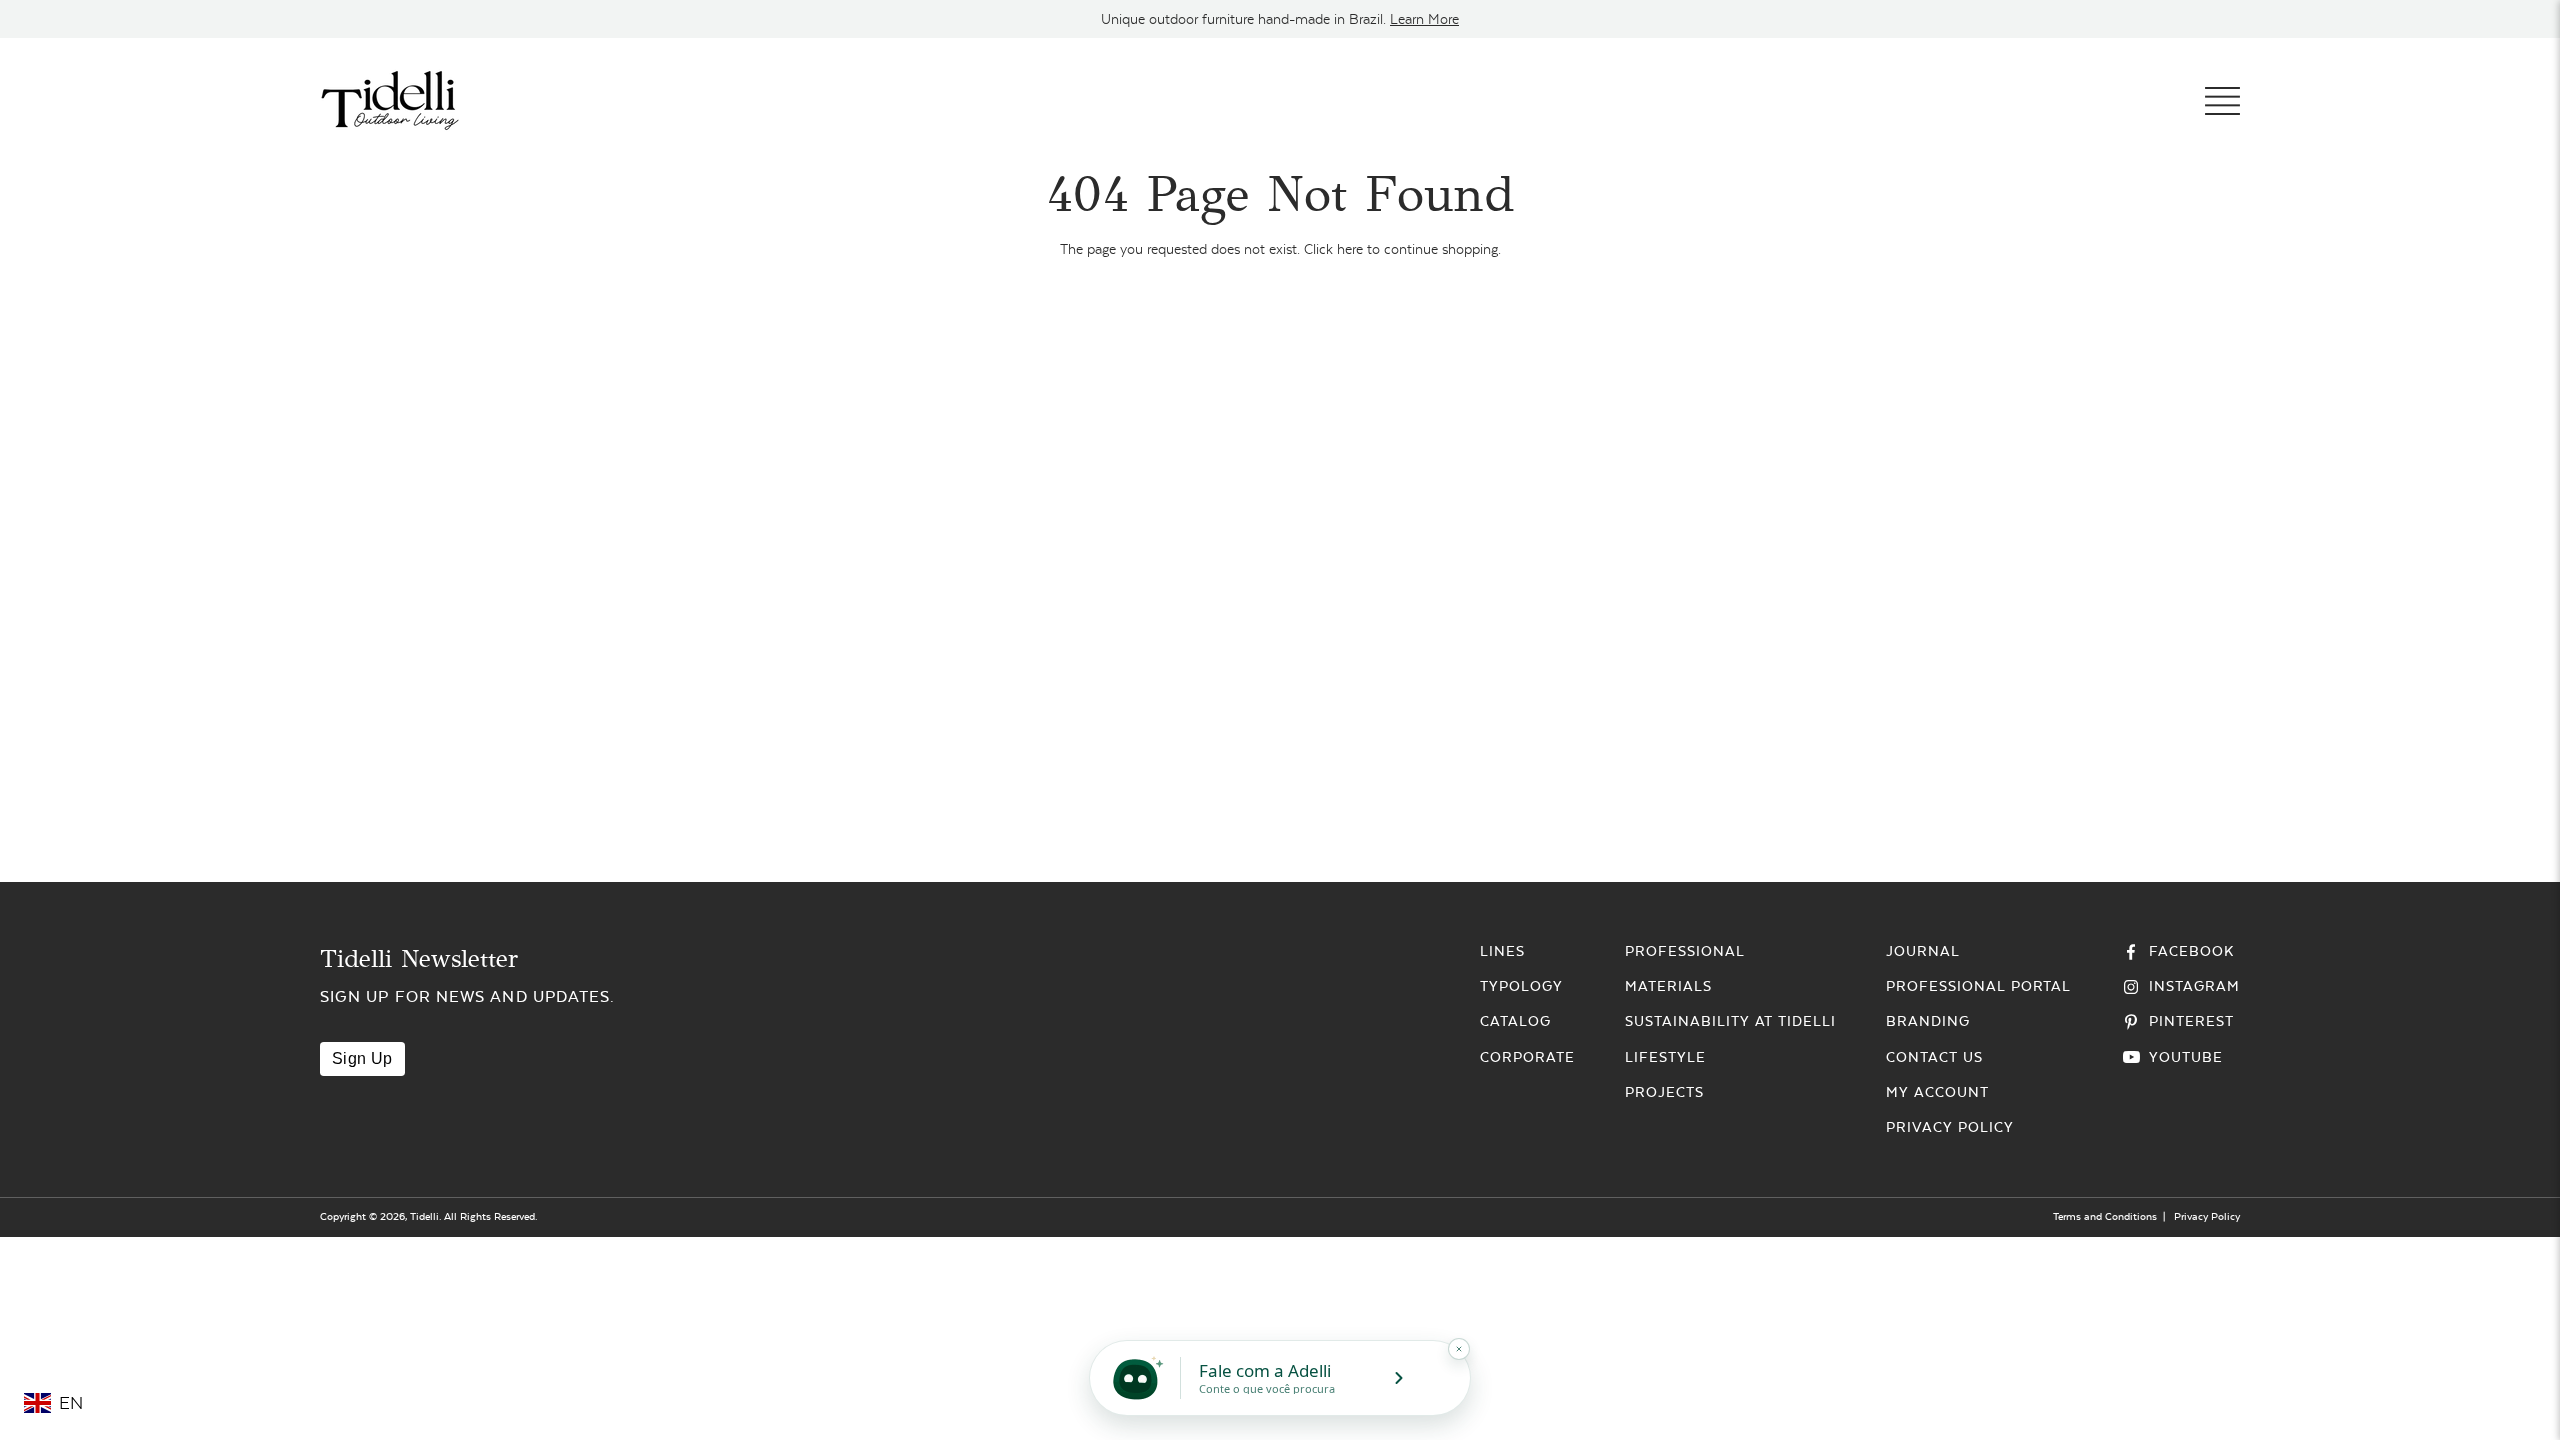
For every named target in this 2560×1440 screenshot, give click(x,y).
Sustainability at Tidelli (1730, 1021)
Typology (1521, 986)
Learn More (1424, 19)
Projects (1664, 1092)
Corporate (1527, 1057)
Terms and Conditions (2105, 1216)
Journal (1923, 951)
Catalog (1515, 1021)
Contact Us (1934, 1057)
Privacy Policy (1949, 1127)
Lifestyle (1665, 1057)
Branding (1928, 1021)
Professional (1685, 951)
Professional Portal (1978, 986)
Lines (1502, 951)
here (1350, 249)
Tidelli (424, 1216)
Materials (1668, 986)
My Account (1937, 1092)
